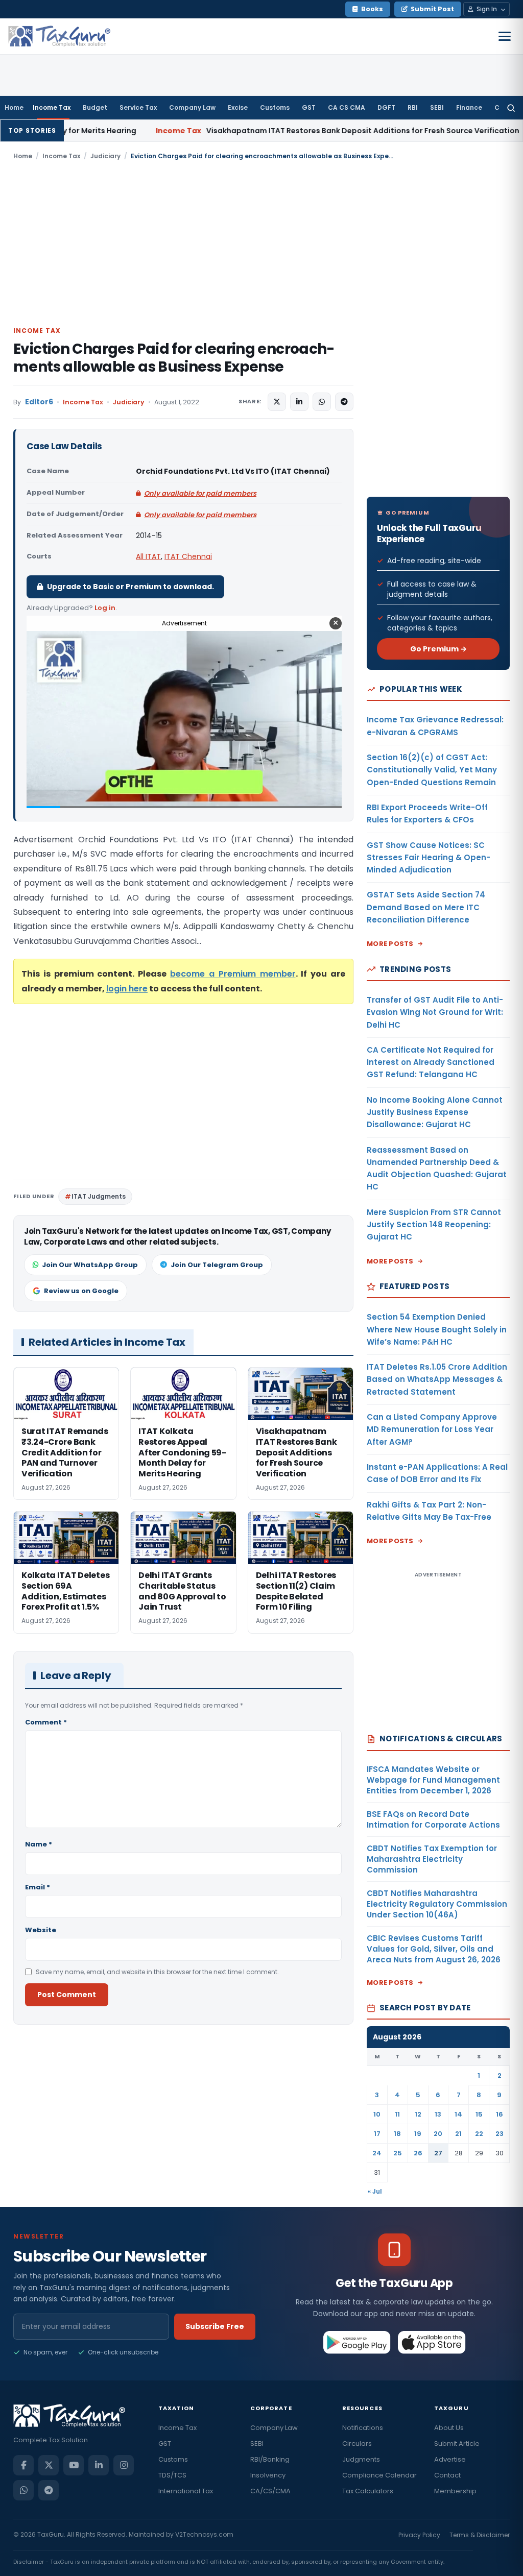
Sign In (487, 9)
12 (418, 2114)
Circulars (357, 2444)
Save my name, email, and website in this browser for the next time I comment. (157, 1972)
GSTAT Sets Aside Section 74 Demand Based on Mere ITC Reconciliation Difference (426, 907)
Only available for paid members (200, 493)
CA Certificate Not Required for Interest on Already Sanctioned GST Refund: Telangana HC (431, 1062)
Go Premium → (438, 649)
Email (38, 1887)
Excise (238, 107)
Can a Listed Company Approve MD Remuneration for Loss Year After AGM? (432, 1429)
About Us (449, 2428)
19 (418, 2134)
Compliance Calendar (379, 2475)
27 (438, 2153)
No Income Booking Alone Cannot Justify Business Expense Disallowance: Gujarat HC (435, 1112)
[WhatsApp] (23, 2490)
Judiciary (105, 156)
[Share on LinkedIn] (299, 402)
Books (372, 9)
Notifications (363, 2428)
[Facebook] (23, 2465)
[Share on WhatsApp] (322, 402)
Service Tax (138, 107)
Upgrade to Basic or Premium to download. (130, 587)
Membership (455, 2491)
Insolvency (268, 2475)
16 (500, 2114)
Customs (275, 107)
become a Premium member (233, 974)
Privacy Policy (419, 2535)
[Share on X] (277, 402)
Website (41, 1930)
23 (500, 2134)
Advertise (450, 2459)
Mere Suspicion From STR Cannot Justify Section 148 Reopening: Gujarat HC (434, 1225)
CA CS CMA (347, 107)
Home (14, 107)
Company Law (192, 107)
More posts (390, 944)
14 (458, 2114)
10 (377, 2114)
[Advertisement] (261, 242)
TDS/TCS (172, 2475)
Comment (46, 1722)
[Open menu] (505, 36)
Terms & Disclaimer (480, 2535)
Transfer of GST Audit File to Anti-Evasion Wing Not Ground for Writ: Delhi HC (435, 1012)
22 (479, 2134)
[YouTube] (74, 2465)
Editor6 (39, 402)
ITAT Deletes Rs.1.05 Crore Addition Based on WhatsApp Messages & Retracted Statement (437, 1379)
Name (39, 1844)
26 (418, 2153)
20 (438, 2134)
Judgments (361, 2459)
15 (479, 2114)
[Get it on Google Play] (357, 2342)
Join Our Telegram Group (217, 1265)
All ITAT (148, 556)
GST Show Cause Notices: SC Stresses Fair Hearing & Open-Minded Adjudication (429, 858)
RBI (413, 107)
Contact (447, 2475)
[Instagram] (124, 2465)
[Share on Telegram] (344, 402)
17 (377, 2134)
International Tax (186, 2491)
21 (458, 2134)
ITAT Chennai (188, 556)
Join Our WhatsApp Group (90, 1265)
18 (397, 2134)
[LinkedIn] (99, 2465)
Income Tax (52, 107)
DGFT (386, 107)
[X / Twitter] (49, 2465)
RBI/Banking (270, 2459)
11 (397, 2114)
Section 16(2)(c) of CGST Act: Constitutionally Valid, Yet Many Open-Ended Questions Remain (432, 770)
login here (127, 989)
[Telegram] (49, 2490)
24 (377, 2153)
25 (398, 2153)
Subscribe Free (215, 2326)
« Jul (375, 2191)
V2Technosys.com (204, 2534)
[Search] (511, 108)
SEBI (437, 107)
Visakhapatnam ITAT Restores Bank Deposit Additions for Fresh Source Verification (239, 131)
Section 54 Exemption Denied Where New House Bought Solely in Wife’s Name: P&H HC (437, 1329)
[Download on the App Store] (432, 2342)
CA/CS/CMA (270, 2491)
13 (438, 2114)
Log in (105, 608)
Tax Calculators (368, 2491)
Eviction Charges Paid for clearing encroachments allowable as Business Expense (174, 358)
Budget (95, 107)
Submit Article (457, 2444)
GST (309, 107)
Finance (469, 107)
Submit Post (432, 9)
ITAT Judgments (99, 1196)
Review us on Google (81, 1291)
